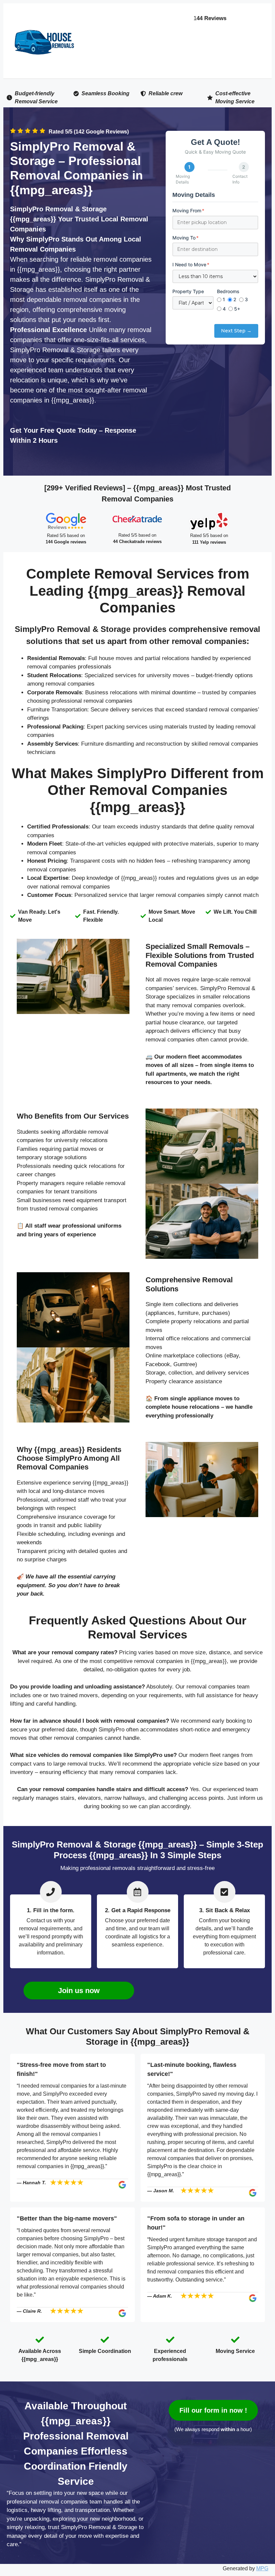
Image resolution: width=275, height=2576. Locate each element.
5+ (237, 309)
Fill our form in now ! (213, 2410)
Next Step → (236, 331)
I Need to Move (191, 264)
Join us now (79, 1991)
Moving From (188, 210)
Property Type (188, 291)
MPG (262, 2568)
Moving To (185, 238)
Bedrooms (228, 291)
